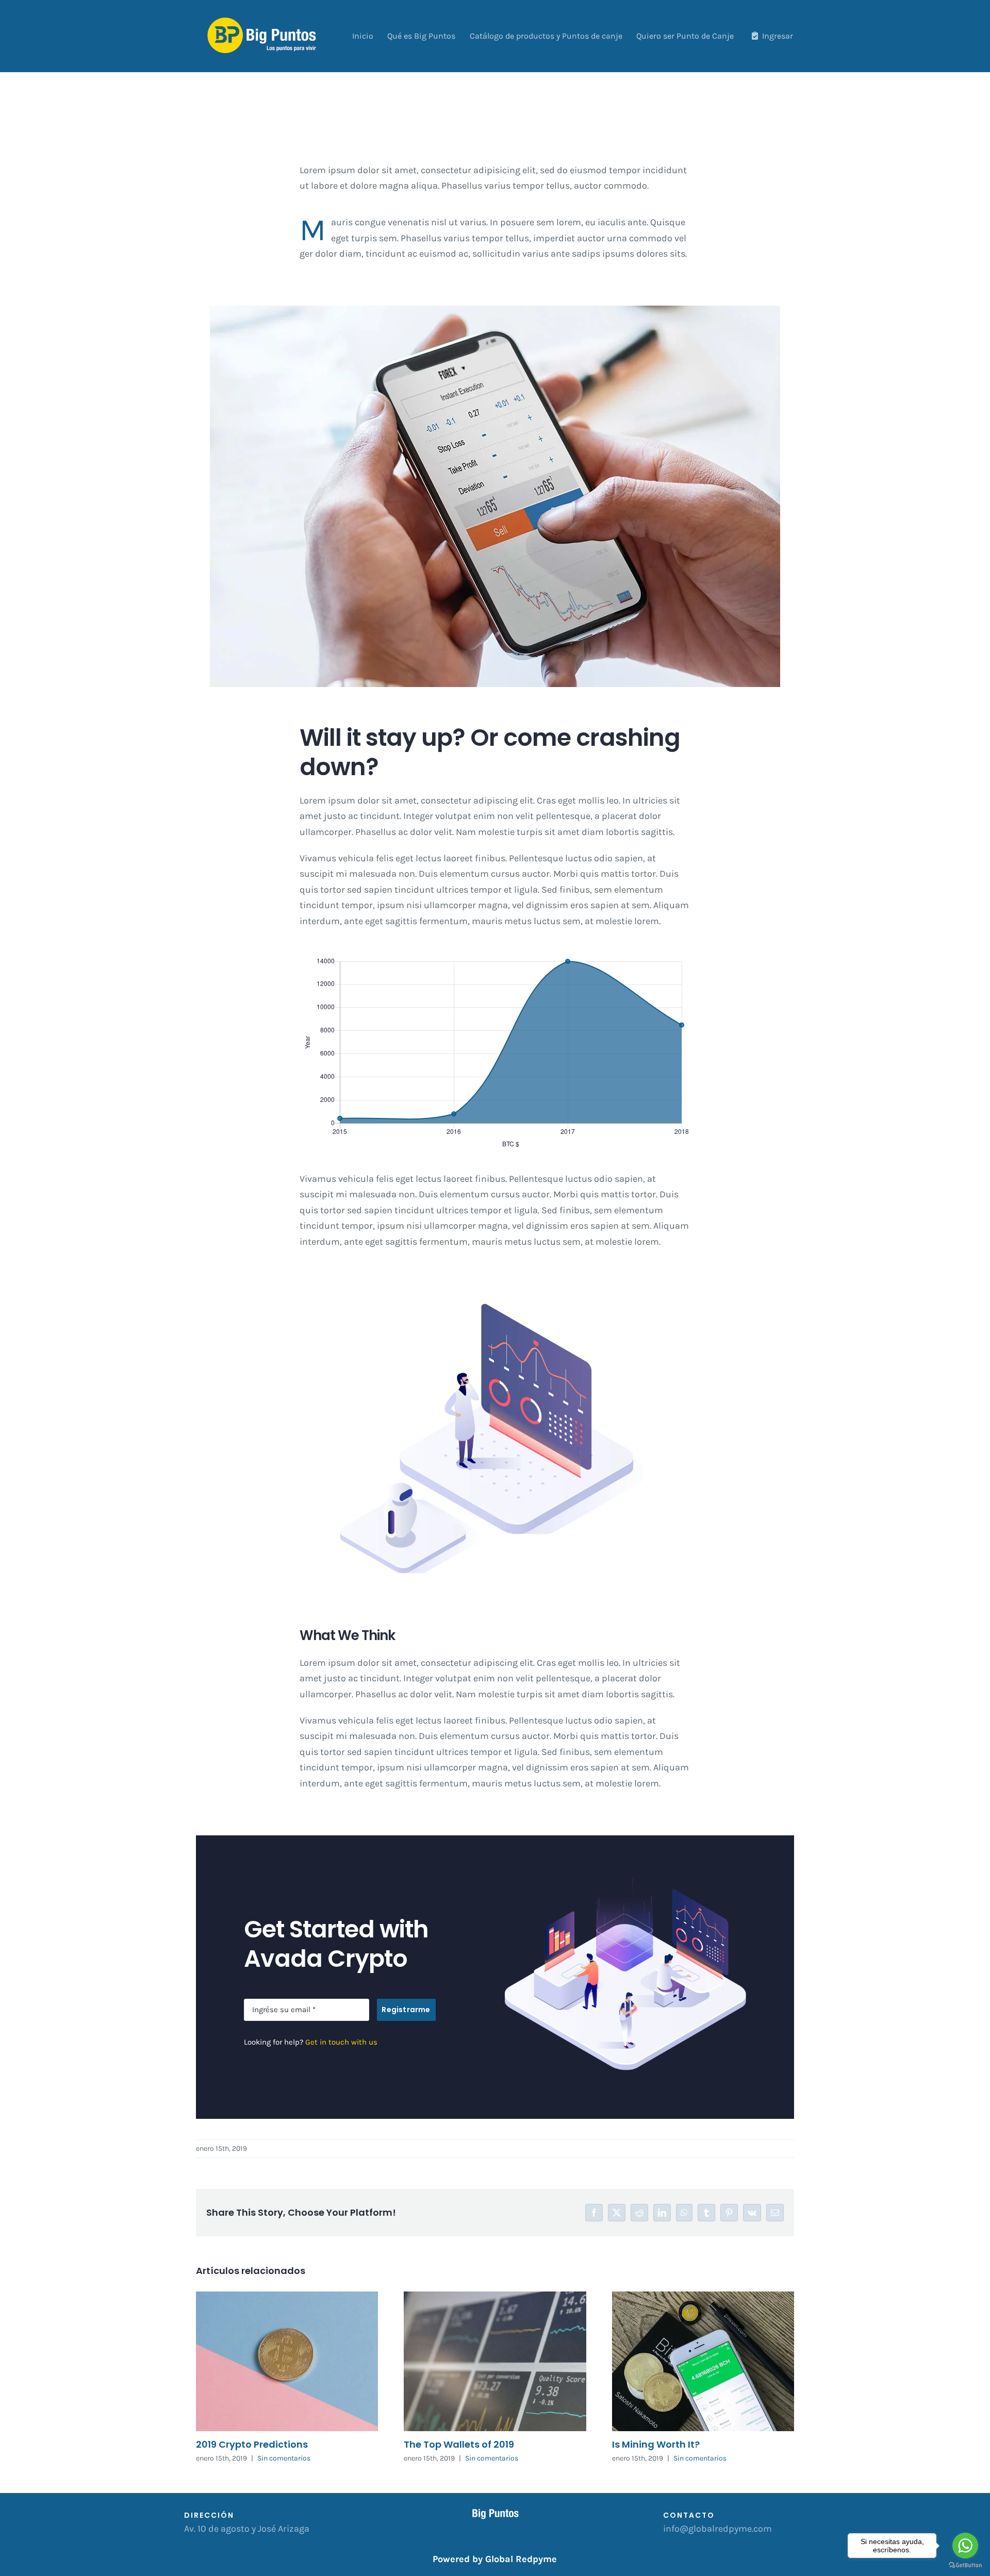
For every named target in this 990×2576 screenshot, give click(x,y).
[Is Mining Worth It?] (703, 2361)
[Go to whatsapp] (965, 2546)
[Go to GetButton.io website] (965, 2565)
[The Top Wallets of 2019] (495, 2361)
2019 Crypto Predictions (252, 2444)
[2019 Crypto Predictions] (287, 2361)
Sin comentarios (284, 2458)
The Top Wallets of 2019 (459, 2444)
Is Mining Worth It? (656, 2444)
